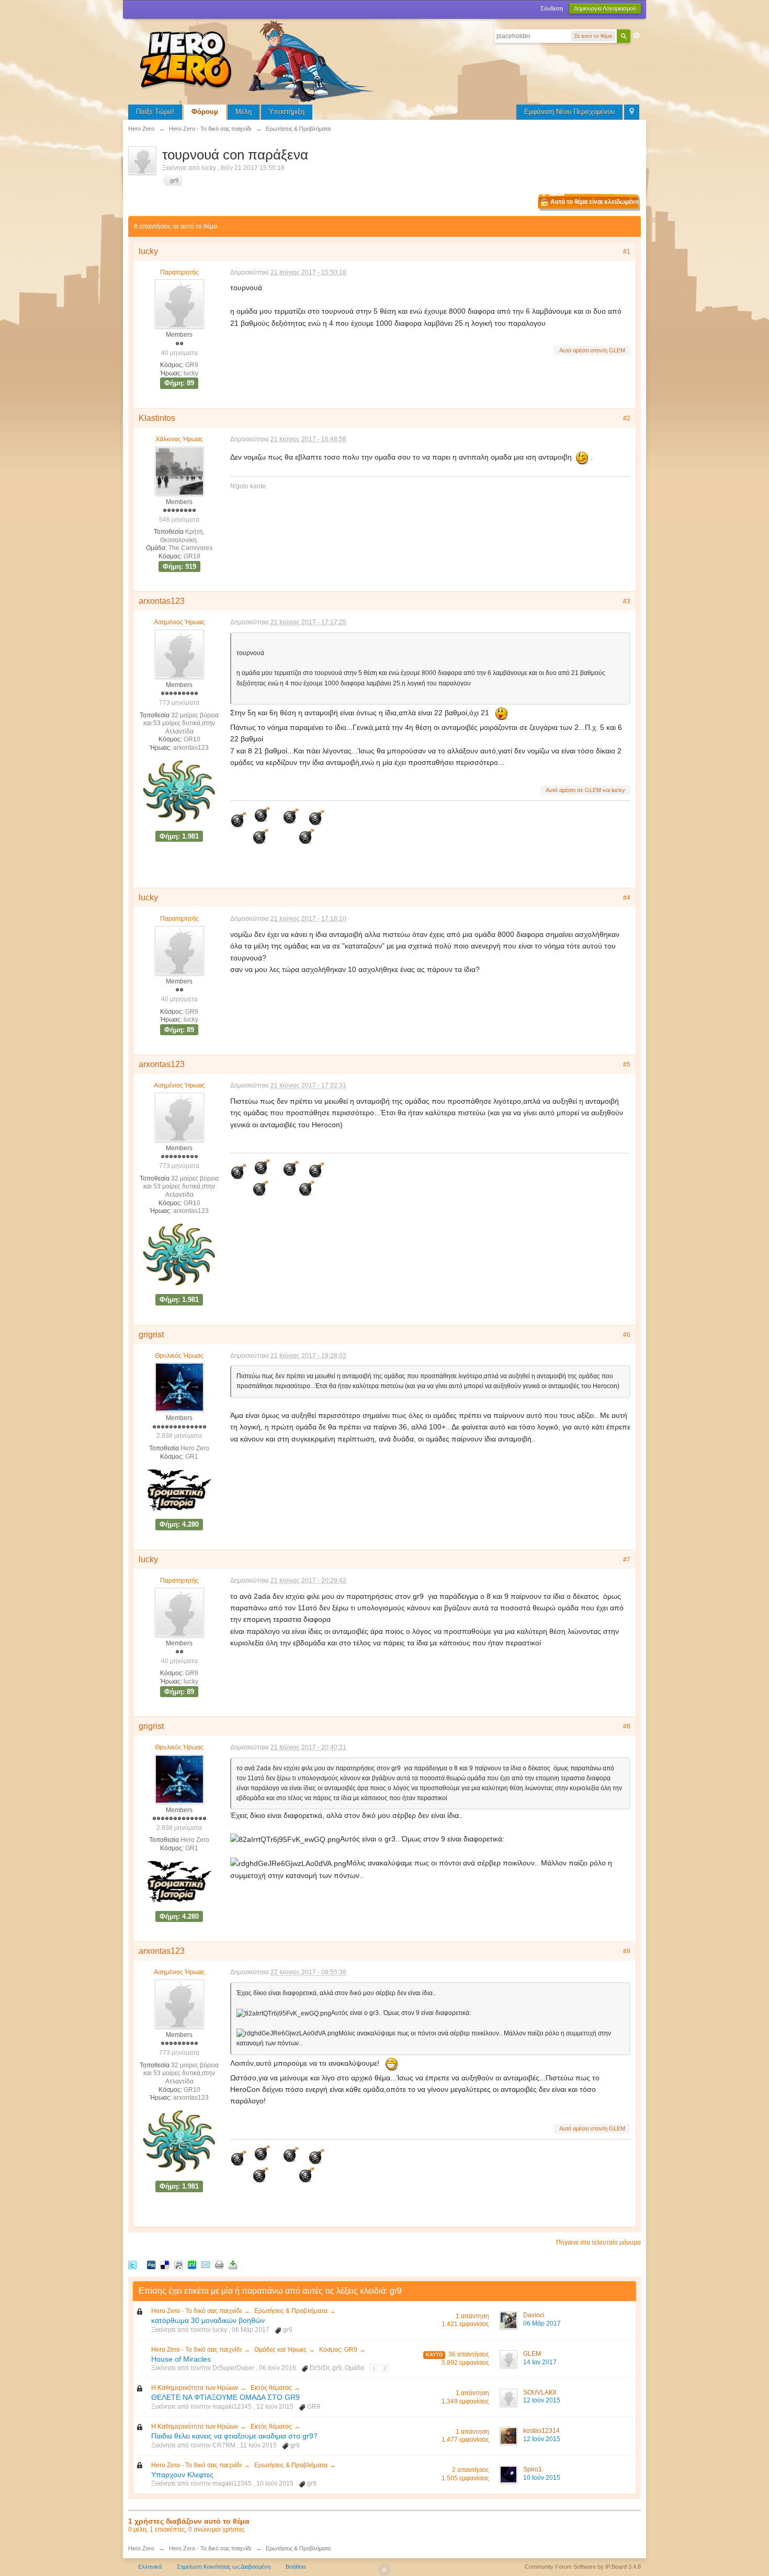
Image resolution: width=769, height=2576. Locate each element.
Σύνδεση (552, 8)
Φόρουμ (205, 112)
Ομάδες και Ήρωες (280, 2350)
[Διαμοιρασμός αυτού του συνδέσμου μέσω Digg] (151, 2264)
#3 (627, 601)
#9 (627, 1951)
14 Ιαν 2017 (540, 2362)
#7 (627, 1560)
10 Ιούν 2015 (542, 2478)
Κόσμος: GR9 (338, 2350)
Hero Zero (141, 2548)
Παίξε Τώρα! (155, 112)
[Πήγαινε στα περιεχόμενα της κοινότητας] (259, 60)
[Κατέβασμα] (233, 2264)
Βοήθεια (296, 2567)
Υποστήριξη (287, 112)
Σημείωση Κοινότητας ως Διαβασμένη (224, 2567)
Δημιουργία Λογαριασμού (605, 8)
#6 (627, 1335)
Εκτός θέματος (271, 2388)
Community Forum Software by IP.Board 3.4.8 (583, 2567)
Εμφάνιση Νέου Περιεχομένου (569, 112)
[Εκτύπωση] (219, 2264)
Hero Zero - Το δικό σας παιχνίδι (196, 2311)
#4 (627, 898)
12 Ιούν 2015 (542, 2400)
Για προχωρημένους (637, 36)
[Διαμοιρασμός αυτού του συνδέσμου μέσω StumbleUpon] (192, 2264)
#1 (627, 251)
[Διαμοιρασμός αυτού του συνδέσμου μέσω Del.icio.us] (165, 2264)
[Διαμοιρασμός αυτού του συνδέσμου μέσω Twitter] (132, 2264)
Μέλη (244, 112)
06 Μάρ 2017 (542, 2323)
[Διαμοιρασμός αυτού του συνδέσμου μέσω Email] (206, 2264)
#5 (627, 1064)
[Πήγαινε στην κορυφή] (384, 2570)
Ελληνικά (150, 2567)
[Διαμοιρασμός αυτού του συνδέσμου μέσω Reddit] (178, 2264)
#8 (627, 1726)
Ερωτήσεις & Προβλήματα (291, 2311)
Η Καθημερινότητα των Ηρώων (195, 2388)
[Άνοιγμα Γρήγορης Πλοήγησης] (632, 112)
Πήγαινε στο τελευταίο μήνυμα (598, 2242)
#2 (627, 418)
